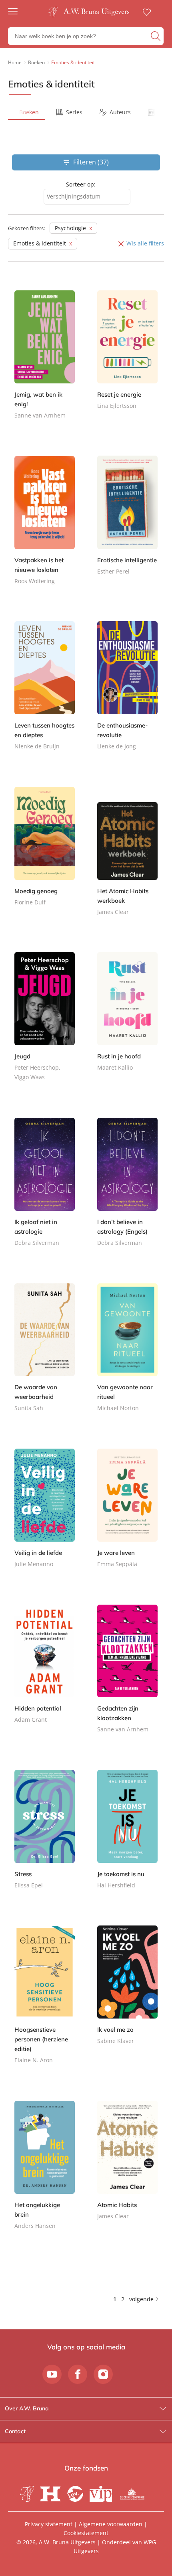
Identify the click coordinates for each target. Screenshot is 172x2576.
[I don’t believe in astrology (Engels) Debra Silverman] (127, 1189)
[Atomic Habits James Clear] (127, 2167)
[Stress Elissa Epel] (45, 1836)
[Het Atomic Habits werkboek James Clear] (127, 858)
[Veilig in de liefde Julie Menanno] (45, 1515)
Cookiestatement (86, 2533)
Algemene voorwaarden (111, 2524)
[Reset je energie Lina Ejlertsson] (127, 357)
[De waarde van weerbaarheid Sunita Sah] (45, 1355)
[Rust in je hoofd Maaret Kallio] (127, 1019)
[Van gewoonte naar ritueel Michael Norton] (127, 1355)
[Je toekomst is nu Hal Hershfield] (127, 1836)
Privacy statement (49, 2524)
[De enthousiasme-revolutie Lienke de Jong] (127, 693)
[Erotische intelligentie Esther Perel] (127, 522)
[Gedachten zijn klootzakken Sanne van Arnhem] (127, 1676)
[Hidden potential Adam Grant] (45, 1671)
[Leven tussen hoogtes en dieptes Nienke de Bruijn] (45, 693)
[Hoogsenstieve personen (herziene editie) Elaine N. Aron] (45, 2002)
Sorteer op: (81, 184)
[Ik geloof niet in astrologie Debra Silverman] (45, 1189)
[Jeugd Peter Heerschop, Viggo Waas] (45, 1024)
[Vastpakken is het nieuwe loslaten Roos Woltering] (45, 527)
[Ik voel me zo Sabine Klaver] (127, 1992)
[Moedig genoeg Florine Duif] (45, 853)
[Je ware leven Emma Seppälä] (127, 1515)
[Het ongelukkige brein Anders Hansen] (45, 2172)
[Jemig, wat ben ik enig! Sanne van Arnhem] (45, 362)
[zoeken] (156, 36)
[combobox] (87, 197)
